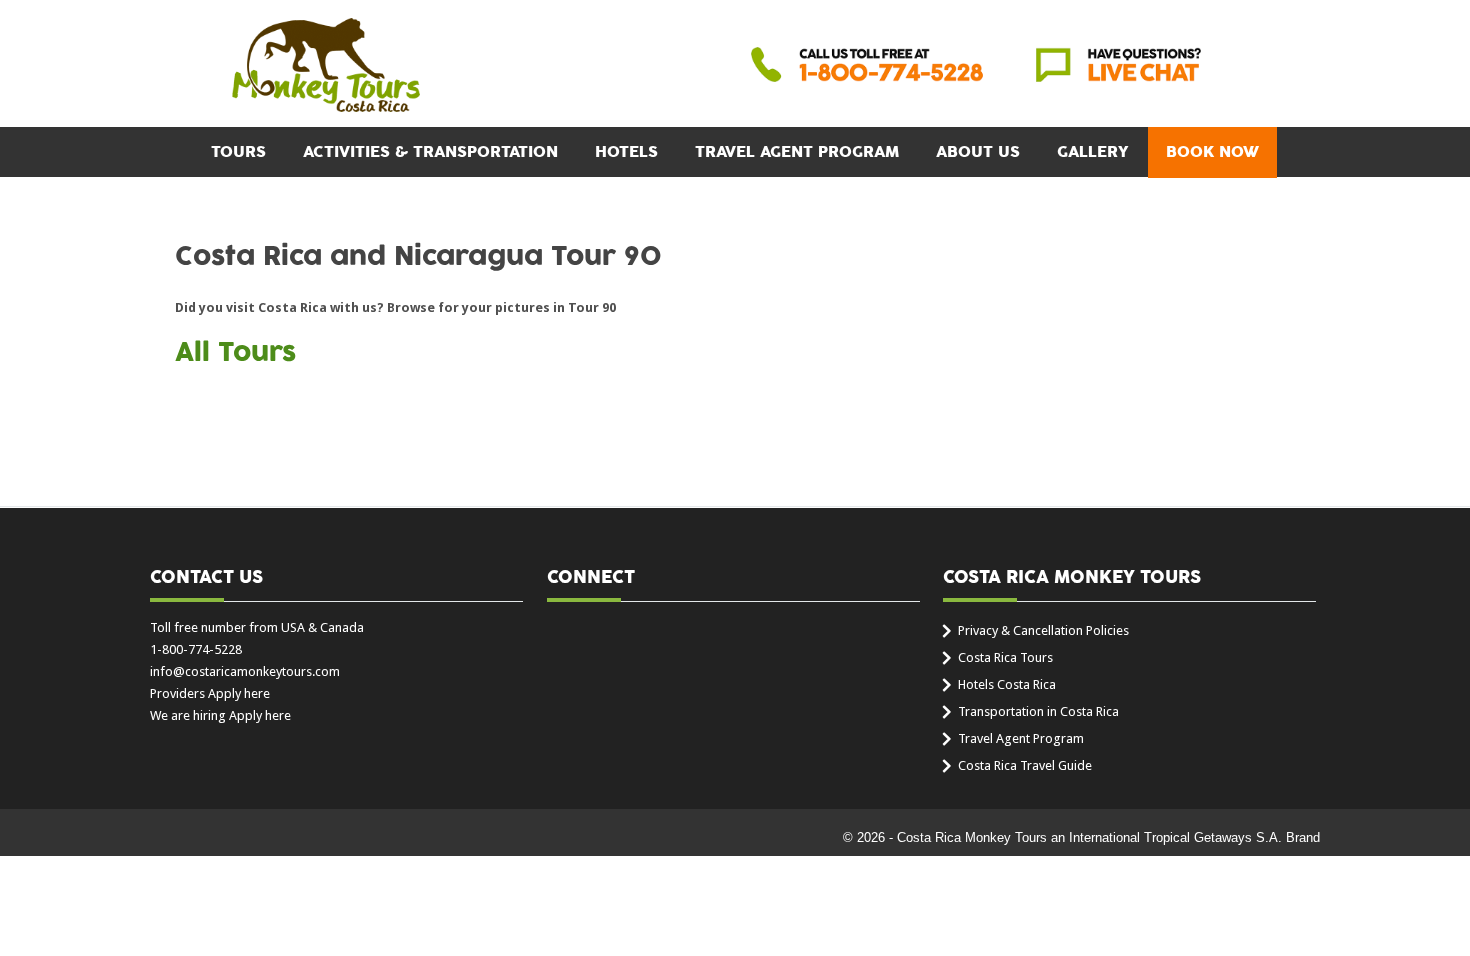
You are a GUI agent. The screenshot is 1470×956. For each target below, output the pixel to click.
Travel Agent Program (797, 152)
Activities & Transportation (430, 152)
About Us (978, 152)
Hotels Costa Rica (1007, 684)
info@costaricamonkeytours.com (245, 671)
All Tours (235, 353)
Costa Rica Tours (1005, 657)
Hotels (626, 152)
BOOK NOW (1212, 152)
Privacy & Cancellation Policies (1043, 630)
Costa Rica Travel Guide (1025, 765)
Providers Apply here (210, 693)
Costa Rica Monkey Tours (326, 67)
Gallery (1093, 152)
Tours (238, 152)
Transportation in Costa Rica (1038, 711)
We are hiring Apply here (220, 715)
